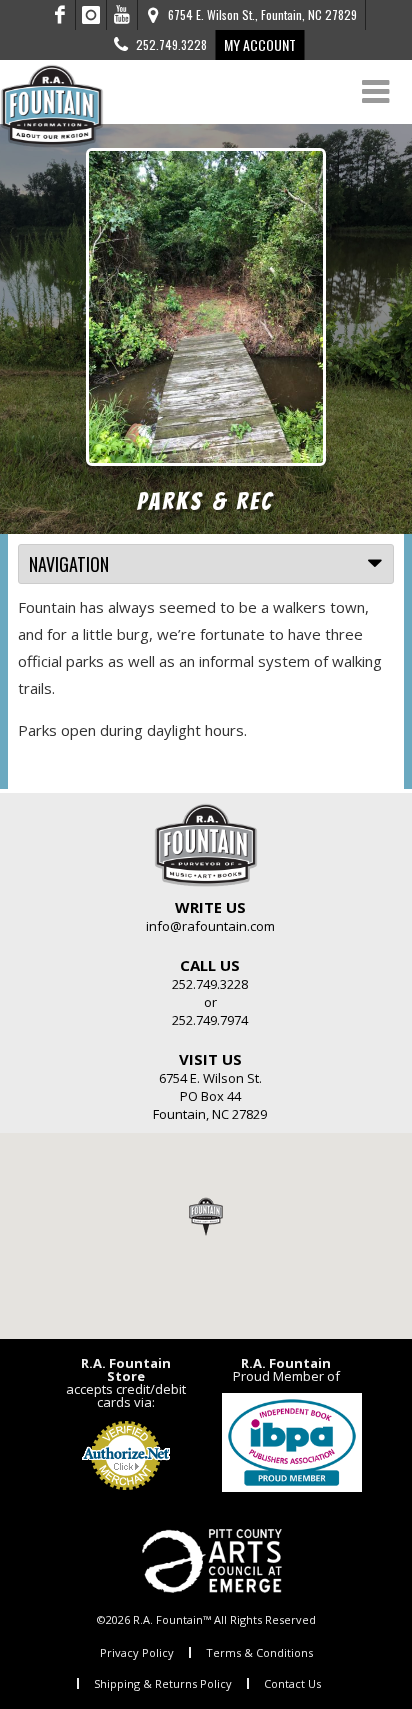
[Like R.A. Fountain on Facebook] (60, 15)
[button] (206, 1216)
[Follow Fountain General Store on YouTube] (122, 15)
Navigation (69, 564)
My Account (260, 44)
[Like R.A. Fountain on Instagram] (91, 15)
